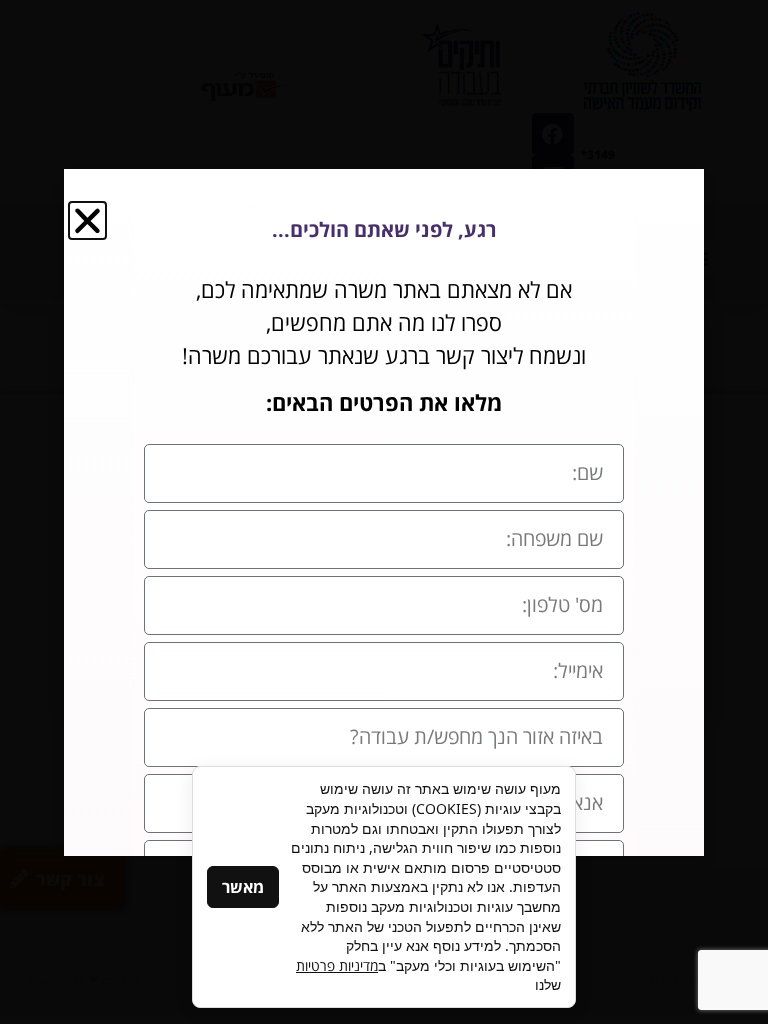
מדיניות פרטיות (337, 965)
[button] (87, 220)
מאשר (243, 887)
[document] (384, 512)
